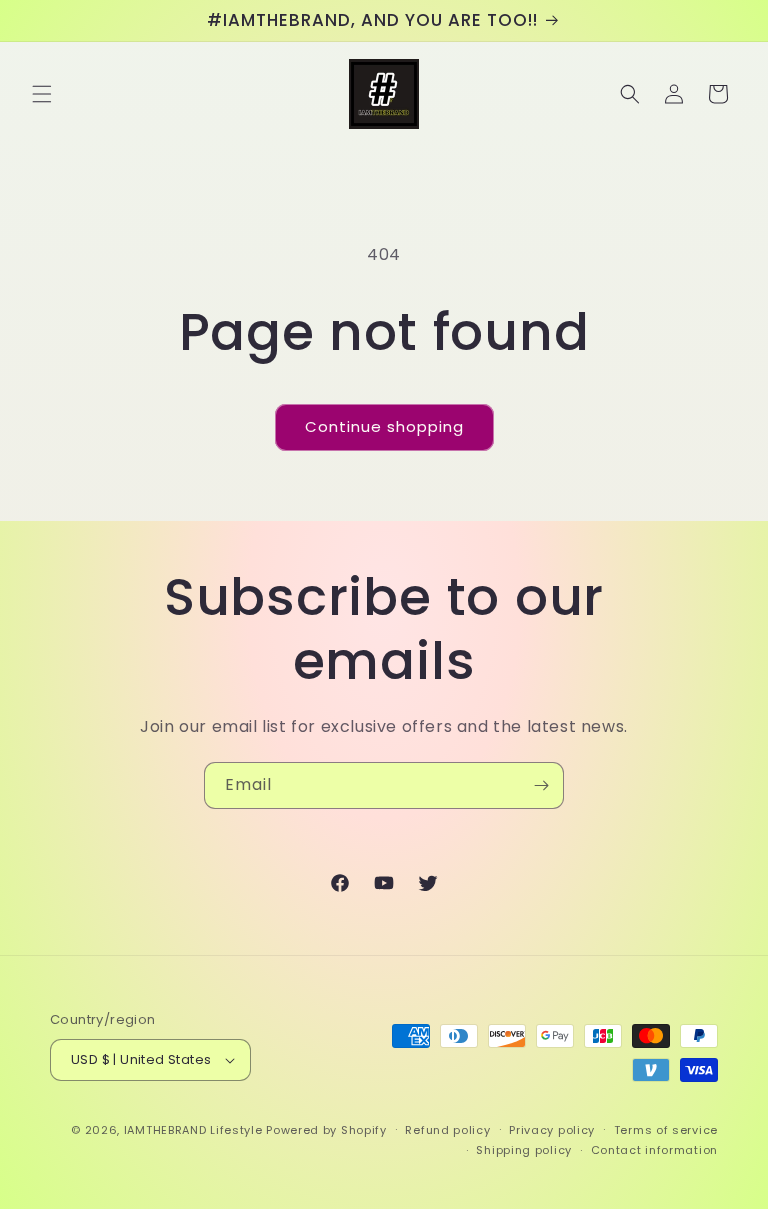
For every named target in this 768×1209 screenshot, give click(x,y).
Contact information (654, 1150)
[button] (42, 94)
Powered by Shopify (326, 1130)
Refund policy (447, 1130)
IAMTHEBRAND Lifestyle (195, 1130)
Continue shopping (384, 426)
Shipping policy (524, 1150)
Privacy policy (552, 1130)
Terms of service (666, 1130)
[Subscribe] (541, 785)
